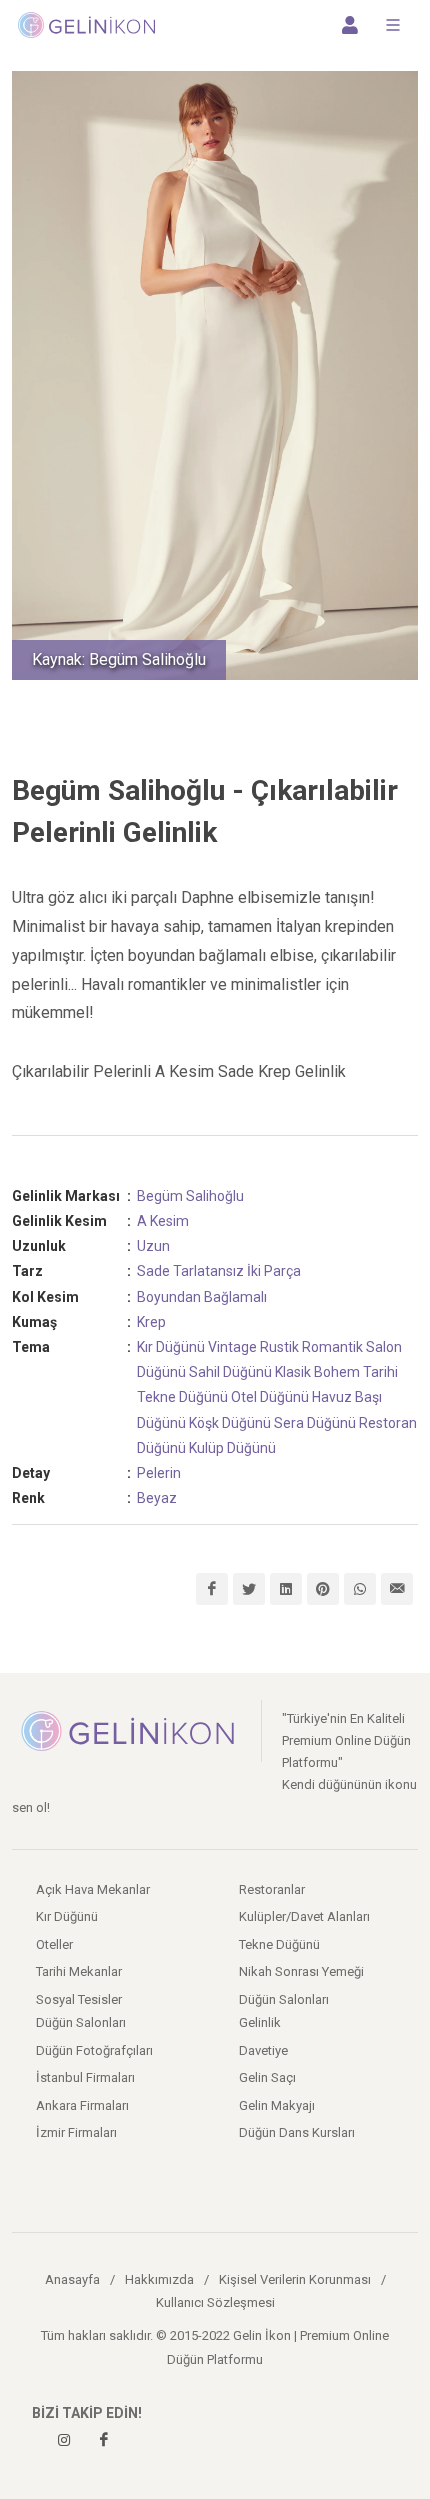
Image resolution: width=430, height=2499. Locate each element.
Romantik (332, 1347)
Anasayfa (72, 2279)
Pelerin (159, 1473)
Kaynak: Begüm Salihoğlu (119, 659)
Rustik (279, 1347)
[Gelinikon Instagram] (64, 2440)
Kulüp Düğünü (232, 1448)
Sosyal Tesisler (79, 1999)
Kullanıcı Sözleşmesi (215, 2302)
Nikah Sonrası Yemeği (301, 1971)
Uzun (153, 1246)
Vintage (232, 1347)
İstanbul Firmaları (85, 2077)
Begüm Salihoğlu (190, 1196)
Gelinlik (260, 2022)
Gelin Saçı (267, 2077)
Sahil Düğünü (230, 1372)
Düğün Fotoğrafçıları (94, 2050)
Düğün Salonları (284, 1999)
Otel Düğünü (270, 1397)
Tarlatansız (208, 1271)
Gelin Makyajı (277, 2105)
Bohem (337, 1372)
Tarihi (380, 1372)
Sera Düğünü (315, 1423)
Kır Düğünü (171, 1347)
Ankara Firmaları (82, 2105)
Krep (151, 1322)
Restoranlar (272, 1889)
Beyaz (157, 1498)
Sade (153, 1271)
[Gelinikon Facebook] (104, 2440)
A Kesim (163, 1221)
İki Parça (274, 1271)
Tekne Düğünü (182, 1397)
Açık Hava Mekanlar (93, 1889)
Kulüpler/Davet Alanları (304, 1916)
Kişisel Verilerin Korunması (295, 2279)
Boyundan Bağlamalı (202, 1297)
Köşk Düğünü (230, 1423)
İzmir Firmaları (76, 2132)
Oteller (54, 1944)
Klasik (293, 1372)
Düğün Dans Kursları (297, 2132)
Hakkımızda (159, 2279)
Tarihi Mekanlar (79, 1971)
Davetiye (263, 2050)
